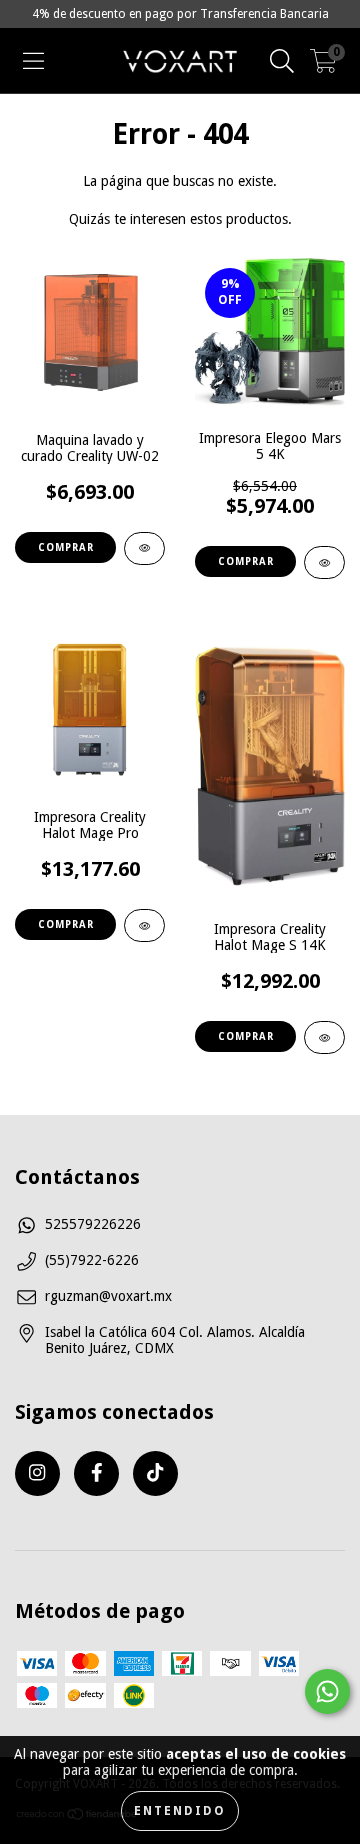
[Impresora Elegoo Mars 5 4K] (324, 562)
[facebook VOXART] (96, 1473)
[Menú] (33, 61)
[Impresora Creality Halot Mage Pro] (144, 925)
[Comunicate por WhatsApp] (327, 1691)
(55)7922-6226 (92, 1260)
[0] (323, 66)
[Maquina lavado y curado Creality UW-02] (144, 548)
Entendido (180, 1811)
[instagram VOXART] (37, 1473)
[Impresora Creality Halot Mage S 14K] (324, 1037)
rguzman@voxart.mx (108, 1296)
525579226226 (93, 1224)
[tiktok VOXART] (155, 1473)
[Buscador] (282, 61)
